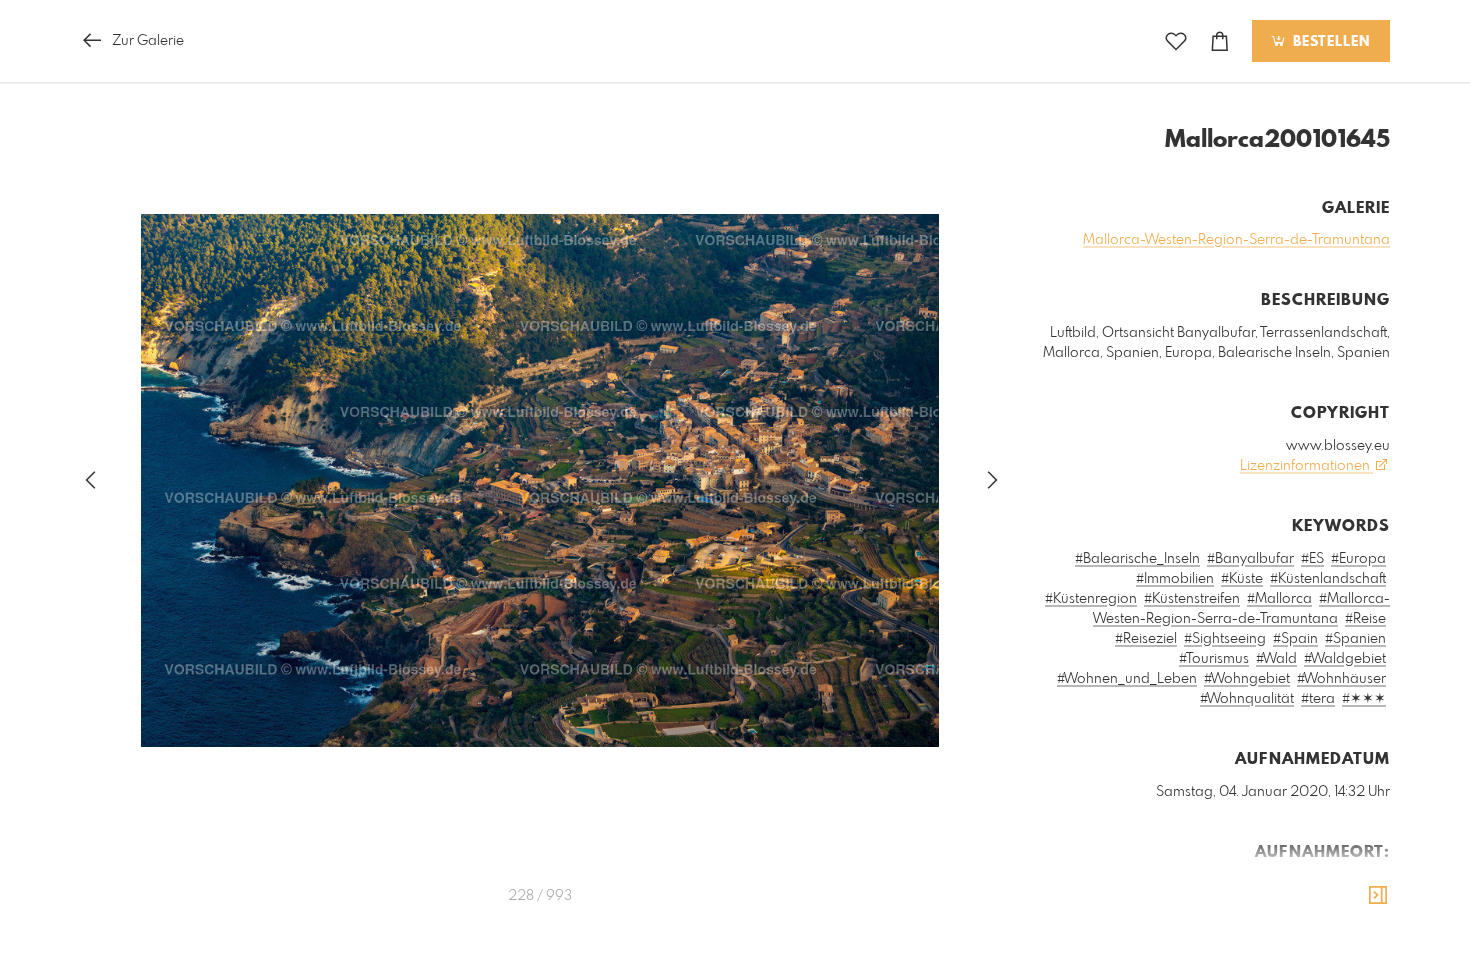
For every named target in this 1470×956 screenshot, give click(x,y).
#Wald (1276, 659)
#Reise (1365, 619)
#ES (1312, 559)
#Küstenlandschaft (1328, 579)
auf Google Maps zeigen (1292, 885)
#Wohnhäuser (1341, 679)
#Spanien (1355, 639)
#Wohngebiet (1247, 679)
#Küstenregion (1091, 599)
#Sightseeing (1225, 639)
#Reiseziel (1146, 639)
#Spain (1295, 639)
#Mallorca (1279, 599)
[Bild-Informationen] (1378, 896)
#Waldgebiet (1345, 659)
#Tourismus (1214, 659)
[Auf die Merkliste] (1176, 41)
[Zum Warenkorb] (1220, 41)
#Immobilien (1175, 579)
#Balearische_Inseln (1137, 559)
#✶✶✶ (1364, 699)
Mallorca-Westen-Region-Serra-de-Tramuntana (1236, 240)
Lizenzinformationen (1306, 466)
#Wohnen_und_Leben (1127, 679)
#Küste (1242, 579)
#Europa (1358, 559)
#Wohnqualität (1247, 699)
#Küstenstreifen (1192, 599)
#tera (1318, 699)
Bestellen (1329, 42)
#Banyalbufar (1250, 559)
